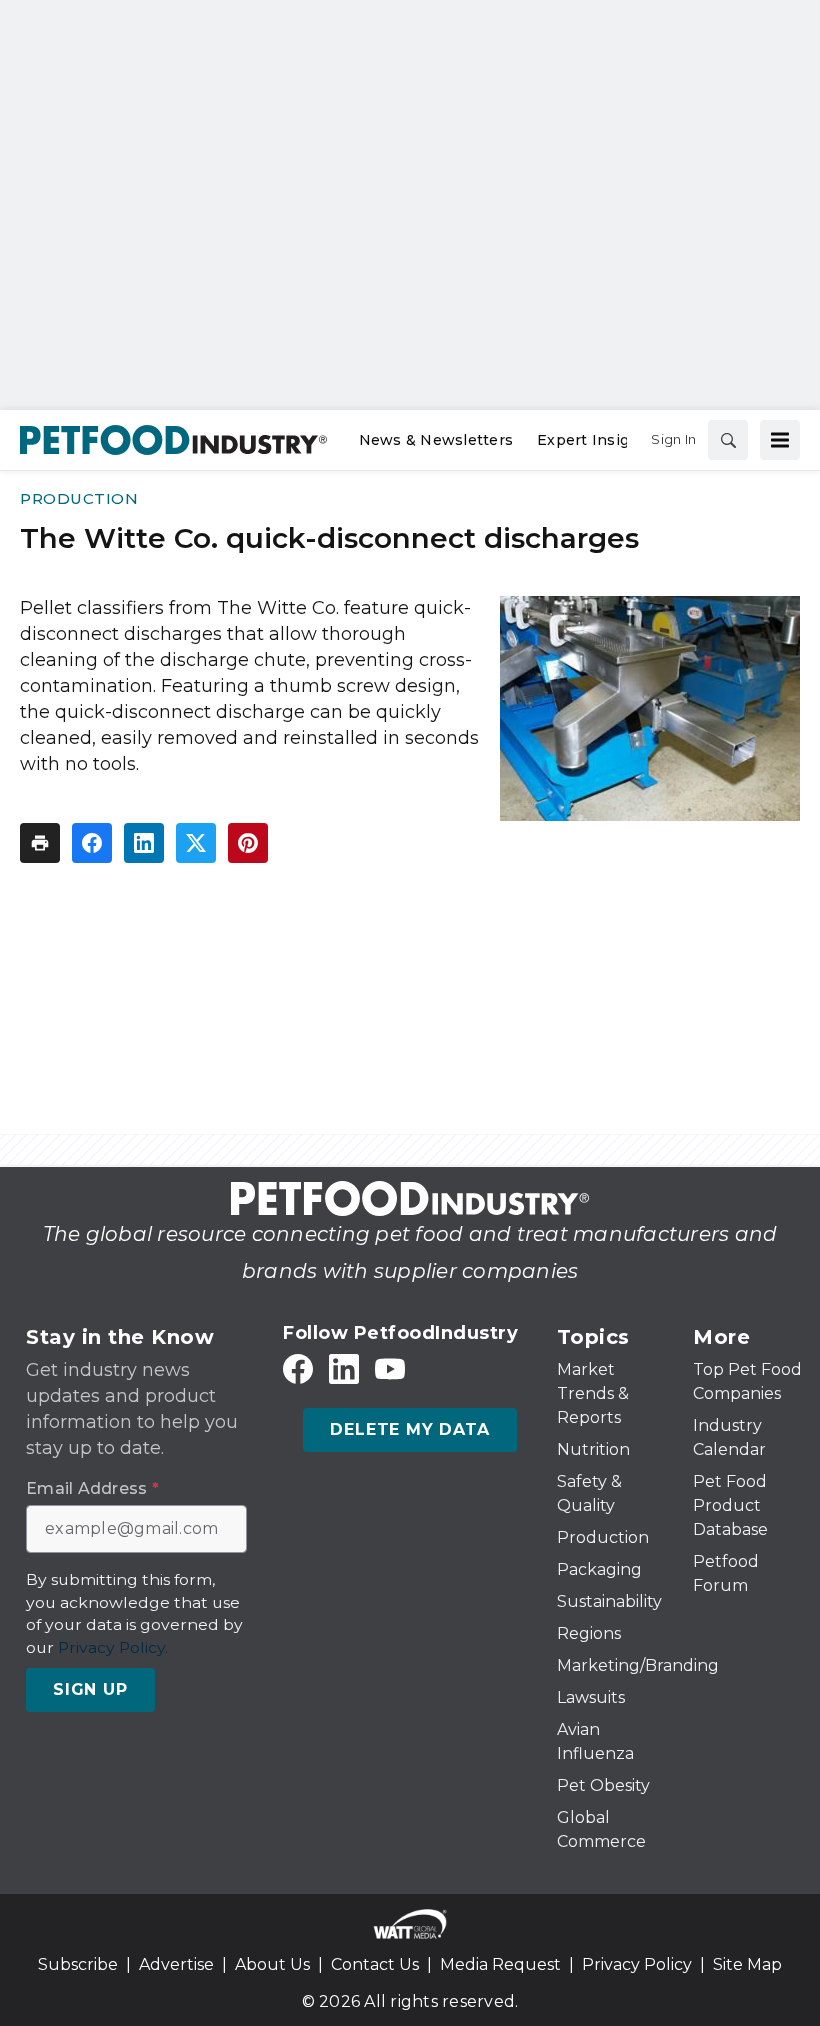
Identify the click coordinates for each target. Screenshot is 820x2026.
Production (79, 498)
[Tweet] (196, 843)
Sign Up (90, 1689)
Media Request (500, 1964)
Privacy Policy (637, 1964)
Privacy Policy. (113, 1647)
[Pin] (248, 843)
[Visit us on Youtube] (390, 1369)
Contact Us (375, 1964)
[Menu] (780, 440)
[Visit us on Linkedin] (344, 1369)
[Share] (92, 843)
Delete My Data (409, 1429)
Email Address (92, 1489)
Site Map (747, 1964)
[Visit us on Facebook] (298, 1369)
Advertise (176, 1964)
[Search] (728, 440)
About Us (272, 1964)
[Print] (40, 843)
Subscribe (78, 1964)
